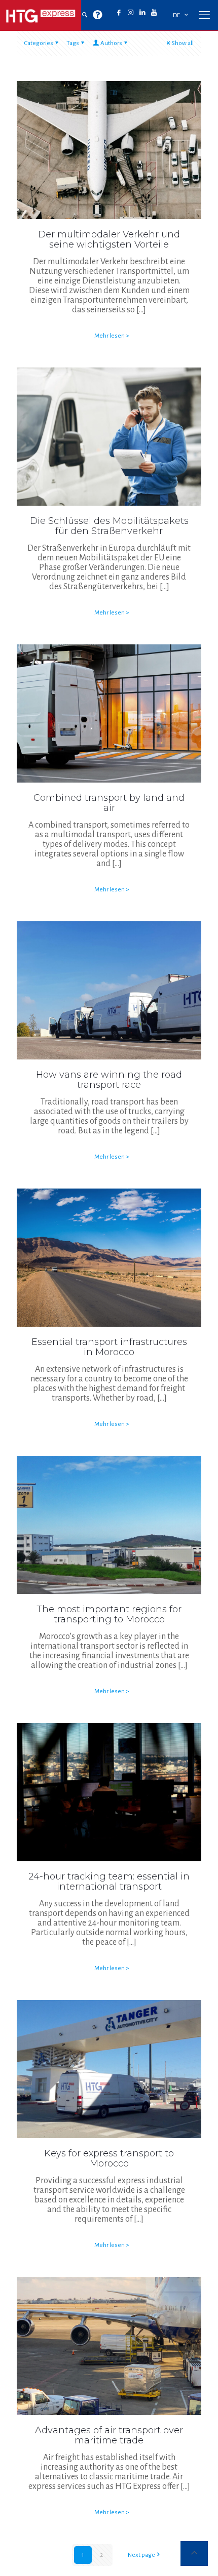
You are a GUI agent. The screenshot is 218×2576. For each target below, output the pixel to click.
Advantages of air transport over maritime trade (109, 2435)
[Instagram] (131, 13)
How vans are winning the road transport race (109, 1080)
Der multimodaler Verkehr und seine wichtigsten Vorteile (109, 239)
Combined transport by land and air (109, 803)
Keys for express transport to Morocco (109, 2158)
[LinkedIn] (142, 13)
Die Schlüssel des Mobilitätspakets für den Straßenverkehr (109, 526)
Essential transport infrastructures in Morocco (109, 1347)
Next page (141, 2555)
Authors (111, 43)
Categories (39, 43)
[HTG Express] (41, 15)
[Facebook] (119, 13)
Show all (183, 43)
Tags (73, 43)
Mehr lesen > (112, 336)
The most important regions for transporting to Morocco (109, 1614)
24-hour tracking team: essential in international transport (109, 1882)
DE (176, 15)
